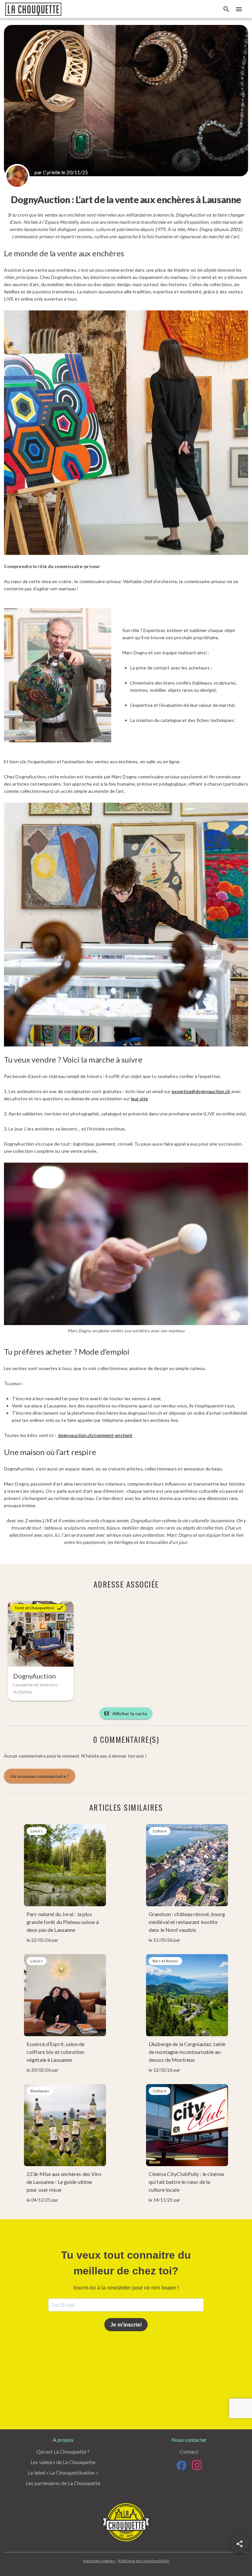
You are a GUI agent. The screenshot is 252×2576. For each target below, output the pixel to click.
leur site (139, 1098)
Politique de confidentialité (144, 2561)
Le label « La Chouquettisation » (63, 2472)
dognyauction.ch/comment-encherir (95, 1435)
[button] (240, 2544)
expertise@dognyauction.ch (201, 1091)
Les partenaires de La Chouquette (63, 2483)
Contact (189, 2451)
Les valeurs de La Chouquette (63, 2462)
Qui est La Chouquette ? (63, 2451)
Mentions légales (99, 2561)
